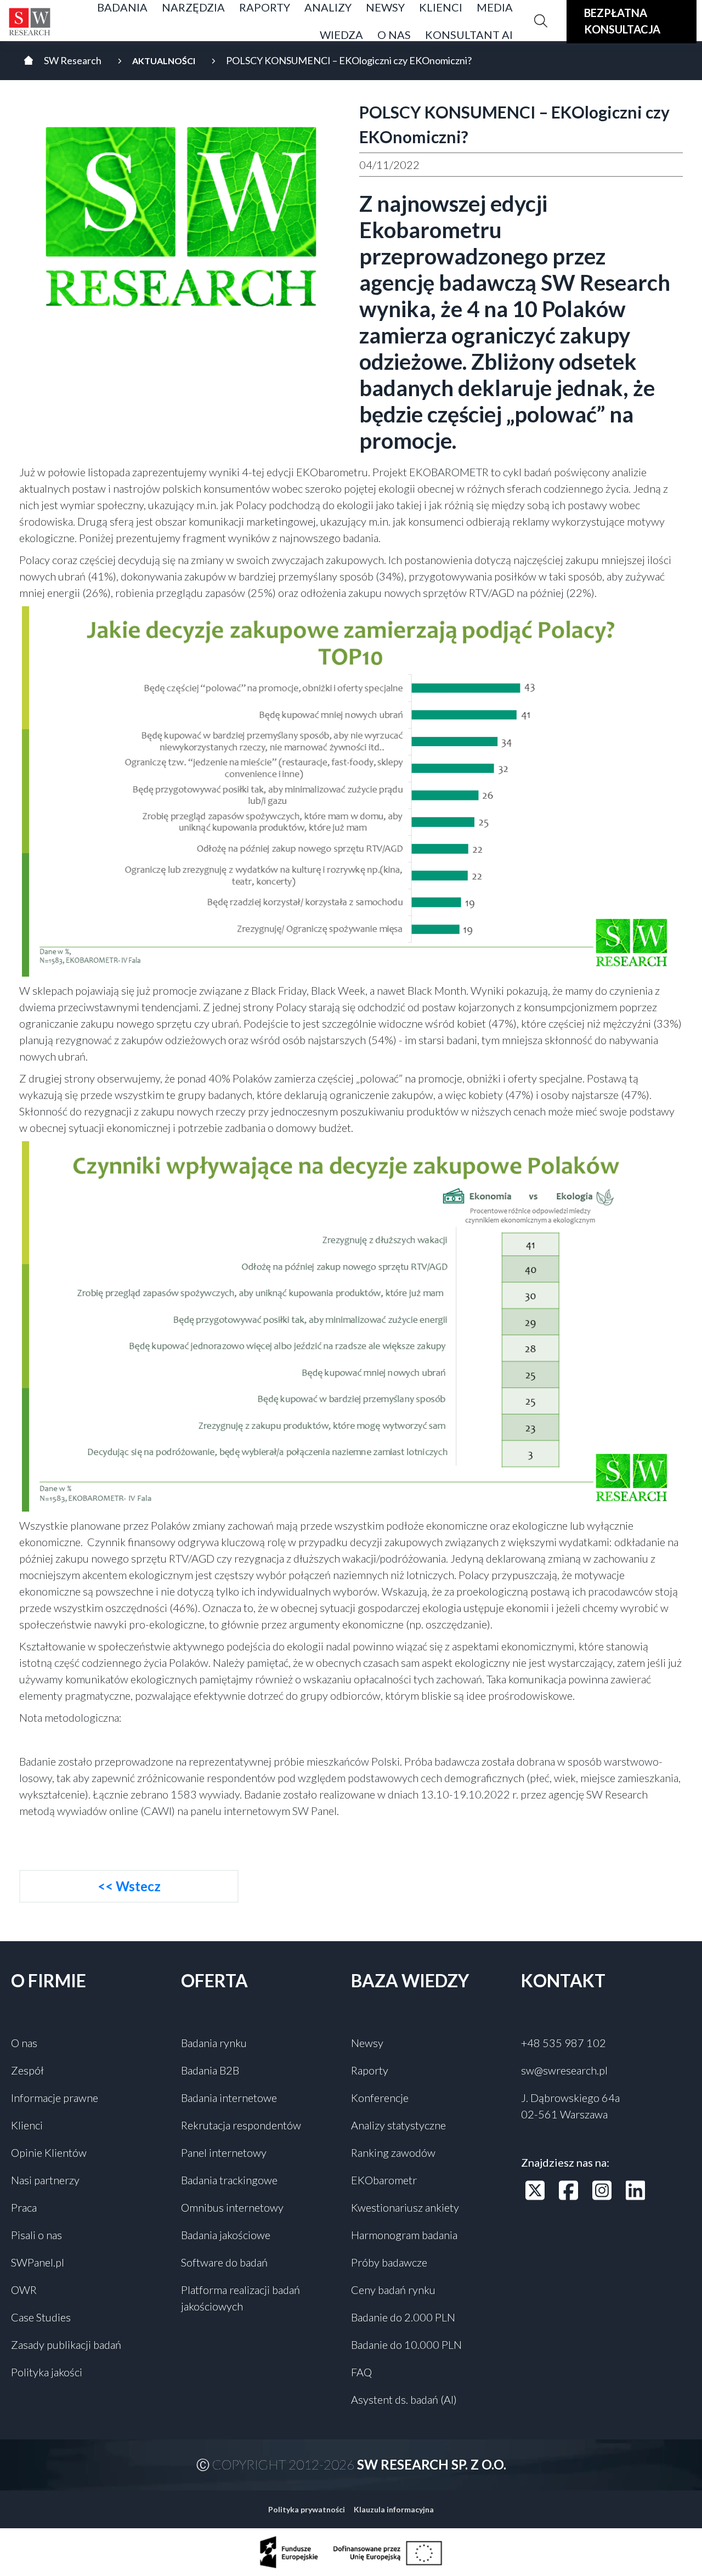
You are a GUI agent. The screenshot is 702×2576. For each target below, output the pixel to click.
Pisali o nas (36, 2235)
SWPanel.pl (38, 2262)
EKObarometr (384, 2180)
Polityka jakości (47, 2372)
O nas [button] (394, 35)
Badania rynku (214, 2043)
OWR (24, 2290)
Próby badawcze (389, 2262)
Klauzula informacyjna (394, 2509)
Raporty (370, 2070)
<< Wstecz (129, 1886)
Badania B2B (210, 2070)
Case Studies (41, 2317)
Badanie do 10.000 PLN (406, 2344)
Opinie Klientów (49, 2152)
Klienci (27, 2125)
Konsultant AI (469, 35)
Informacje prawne (55, 2098)
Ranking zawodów (393, 2152)
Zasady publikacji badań (66, 2344)
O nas (24, 2043)
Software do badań (224, 2262)
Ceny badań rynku (393, 2290)
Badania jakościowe (226, 2235)
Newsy (367, 2043)
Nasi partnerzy (45, 2180)
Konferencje (380, 2098)
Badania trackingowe (229, 2180)
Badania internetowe (229, 2098)
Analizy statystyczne (398, 2125)
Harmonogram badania (404, 2235)
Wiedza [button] (341, 35)
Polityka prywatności (307, 2509)
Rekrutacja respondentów (241, 2125)
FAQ (361, 2372)
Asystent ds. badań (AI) (404, 2399)
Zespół (27, 2070)
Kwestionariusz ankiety (405, 2207)
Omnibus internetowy (232, 2207)
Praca (24, 2207)
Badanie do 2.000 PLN (403, 2317)
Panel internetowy (224, 2152)
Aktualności (164, 61)
